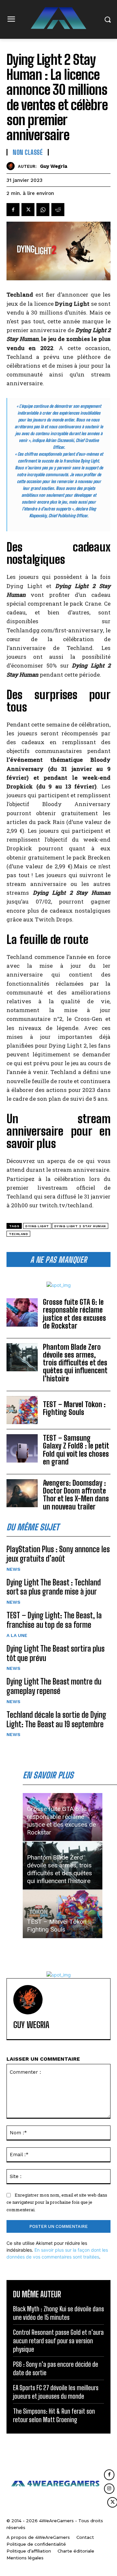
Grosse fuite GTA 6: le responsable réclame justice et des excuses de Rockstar (74, 1314)
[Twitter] (28, 210)
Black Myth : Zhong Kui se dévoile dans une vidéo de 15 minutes (58, 2313)
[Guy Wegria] (12, 166)
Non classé (28, 152)
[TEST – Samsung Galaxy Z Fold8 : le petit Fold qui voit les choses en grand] (22, 1448)
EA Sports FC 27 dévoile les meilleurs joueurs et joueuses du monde (56, 2392)
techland (18, 1234)
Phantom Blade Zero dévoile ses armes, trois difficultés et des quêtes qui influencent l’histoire (75, 1363)
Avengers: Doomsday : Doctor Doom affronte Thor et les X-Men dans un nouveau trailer (76, 1495)
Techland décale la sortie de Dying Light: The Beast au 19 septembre (56, 1719)
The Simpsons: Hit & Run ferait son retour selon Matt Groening (54, 2415)
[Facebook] (13, 210)
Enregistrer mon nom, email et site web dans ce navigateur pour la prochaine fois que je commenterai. (57, 2202)
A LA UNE (17, 1635)
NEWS (13, 1569)
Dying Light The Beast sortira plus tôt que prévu (56, 1653)
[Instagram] (109, 2489)
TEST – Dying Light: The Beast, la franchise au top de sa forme (54, 1620)
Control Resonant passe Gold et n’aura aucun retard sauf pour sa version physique (58, 2341)
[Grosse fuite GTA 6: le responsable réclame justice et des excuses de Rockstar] (22, 1312)
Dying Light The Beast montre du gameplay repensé (54, 1686)
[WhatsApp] (43, 210)
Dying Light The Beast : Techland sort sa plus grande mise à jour (54, 1587)
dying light (37, 1226)
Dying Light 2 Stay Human (80, 1226)
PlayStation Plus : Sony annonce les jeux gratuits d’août (58, 1554)
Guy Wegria (54, 166)
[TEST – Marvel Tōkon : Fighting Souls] (22, 1410)
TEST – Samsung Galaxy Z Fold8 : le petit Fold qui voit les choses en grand (76, 1450)
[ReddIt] (58, 210)
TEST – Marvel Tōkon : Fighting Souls (74, 1408)
